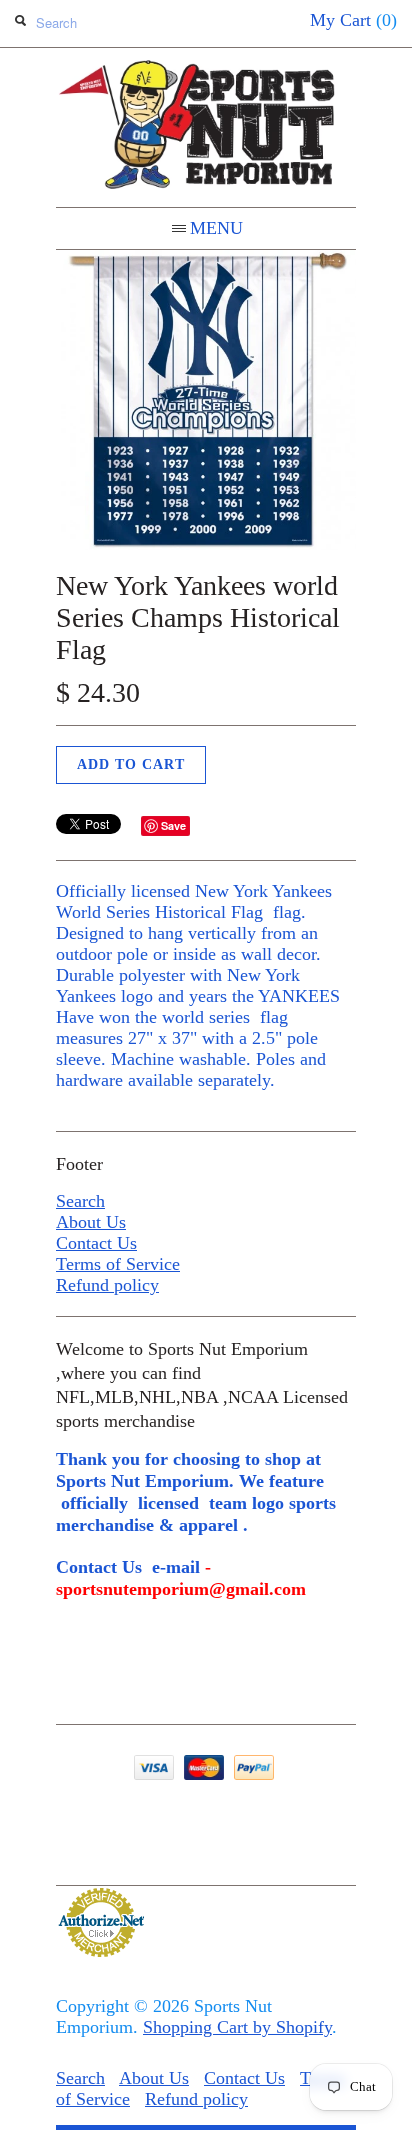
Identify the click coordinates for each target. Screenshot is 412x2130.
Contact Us (96, 1243)
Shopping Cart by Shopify (237, 2027)
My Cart (353, 20)
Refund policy (107, 1285)
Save (173, 825)
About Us (91, 1222)
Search (80, 1201)
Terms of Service (118, 1264)
